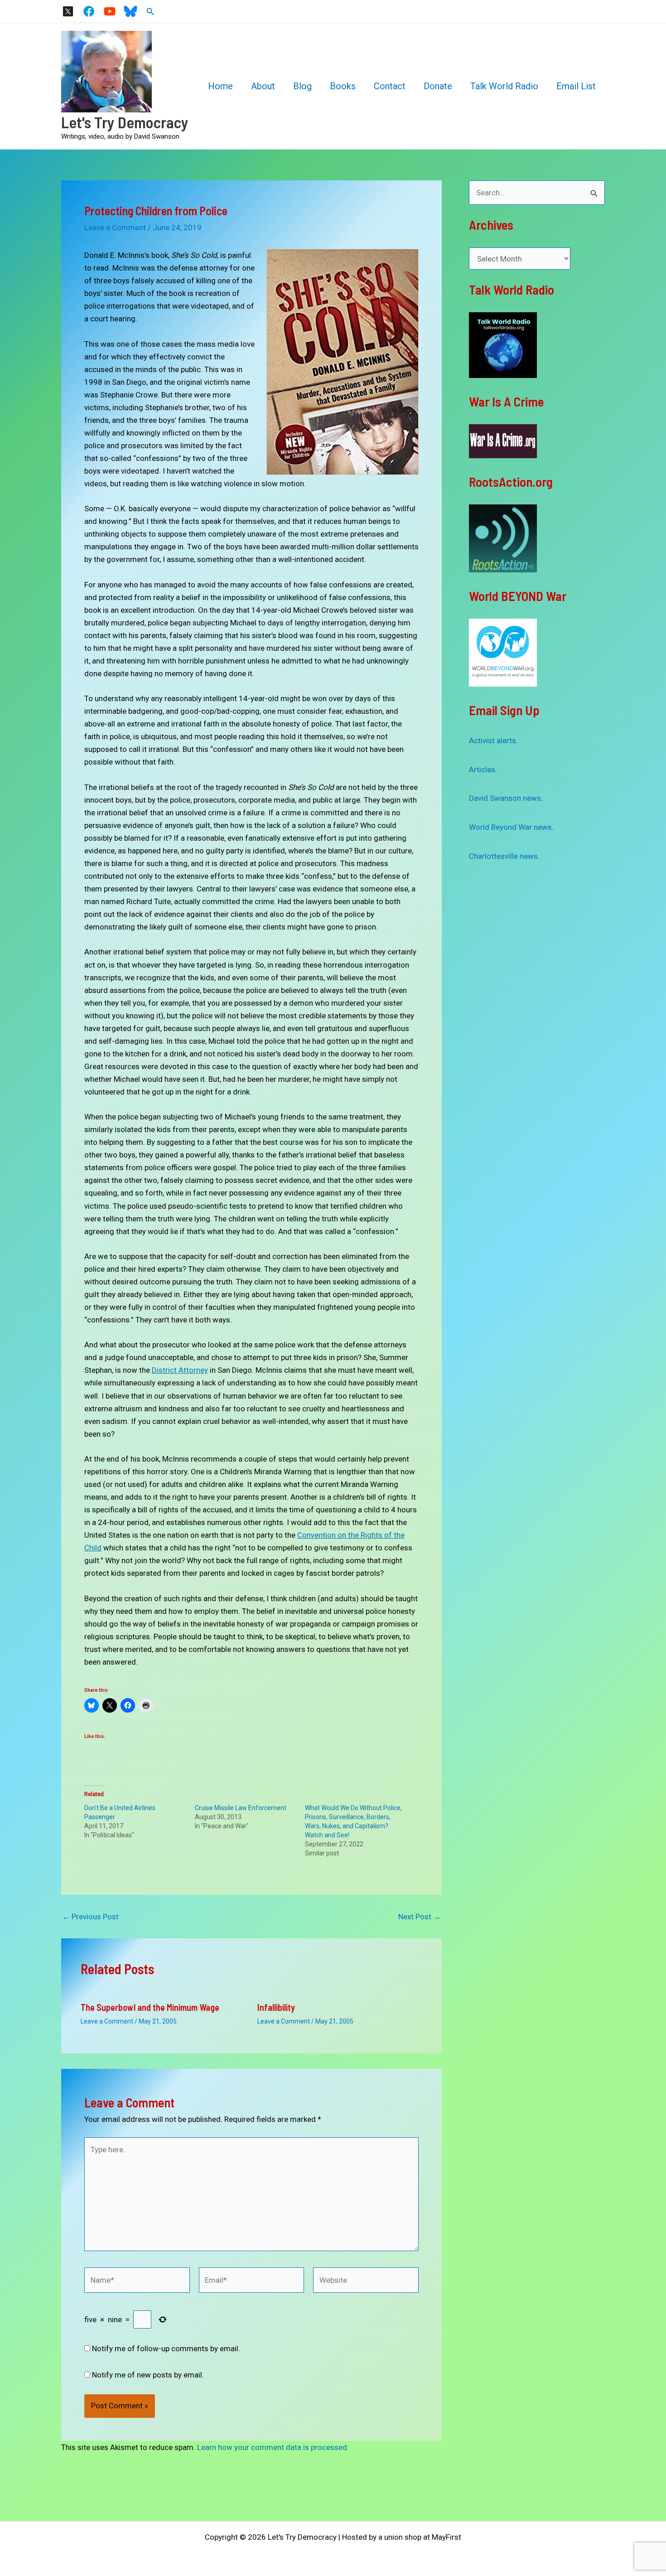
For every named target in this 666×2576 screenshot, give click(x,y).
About (263, 86)
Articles (482, 770)
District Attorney (180, 1370)
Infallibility (276, 2007)
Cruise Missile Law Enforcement (241, 1808)
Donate (438, 86)
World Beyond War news (510, 827)
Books (343, 86)
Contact (390, 86)
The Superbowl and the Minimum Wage (150, 2007)
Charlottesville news (503, 856)
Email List (576, 86)
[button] (150, 12)
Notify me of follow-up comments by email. (166, 2348)
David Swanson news (505, 798)
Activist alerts (492, 741)
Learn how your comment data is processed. (273, 2447)
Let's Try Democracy (125, 122)
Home (220, 86)
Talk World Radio (504, 86)
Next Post (420, 1917)
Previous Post (90, 1917)
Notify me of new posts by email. (148, 2375)
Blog (302, 86)
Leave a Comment (115, 228)
